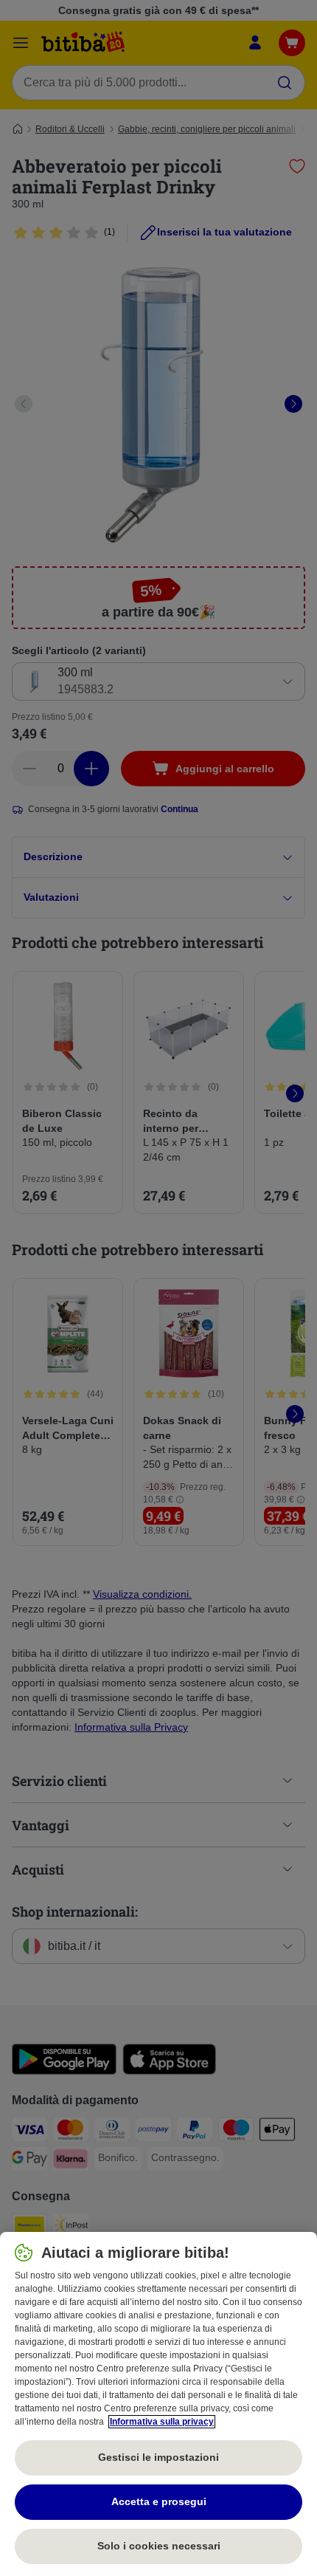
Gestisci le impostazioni (158, 2457)
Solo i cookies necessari (159, 2546)
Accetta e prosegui (159, 2501)
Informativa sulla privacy (162, 2422)
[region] (158, 2404)
